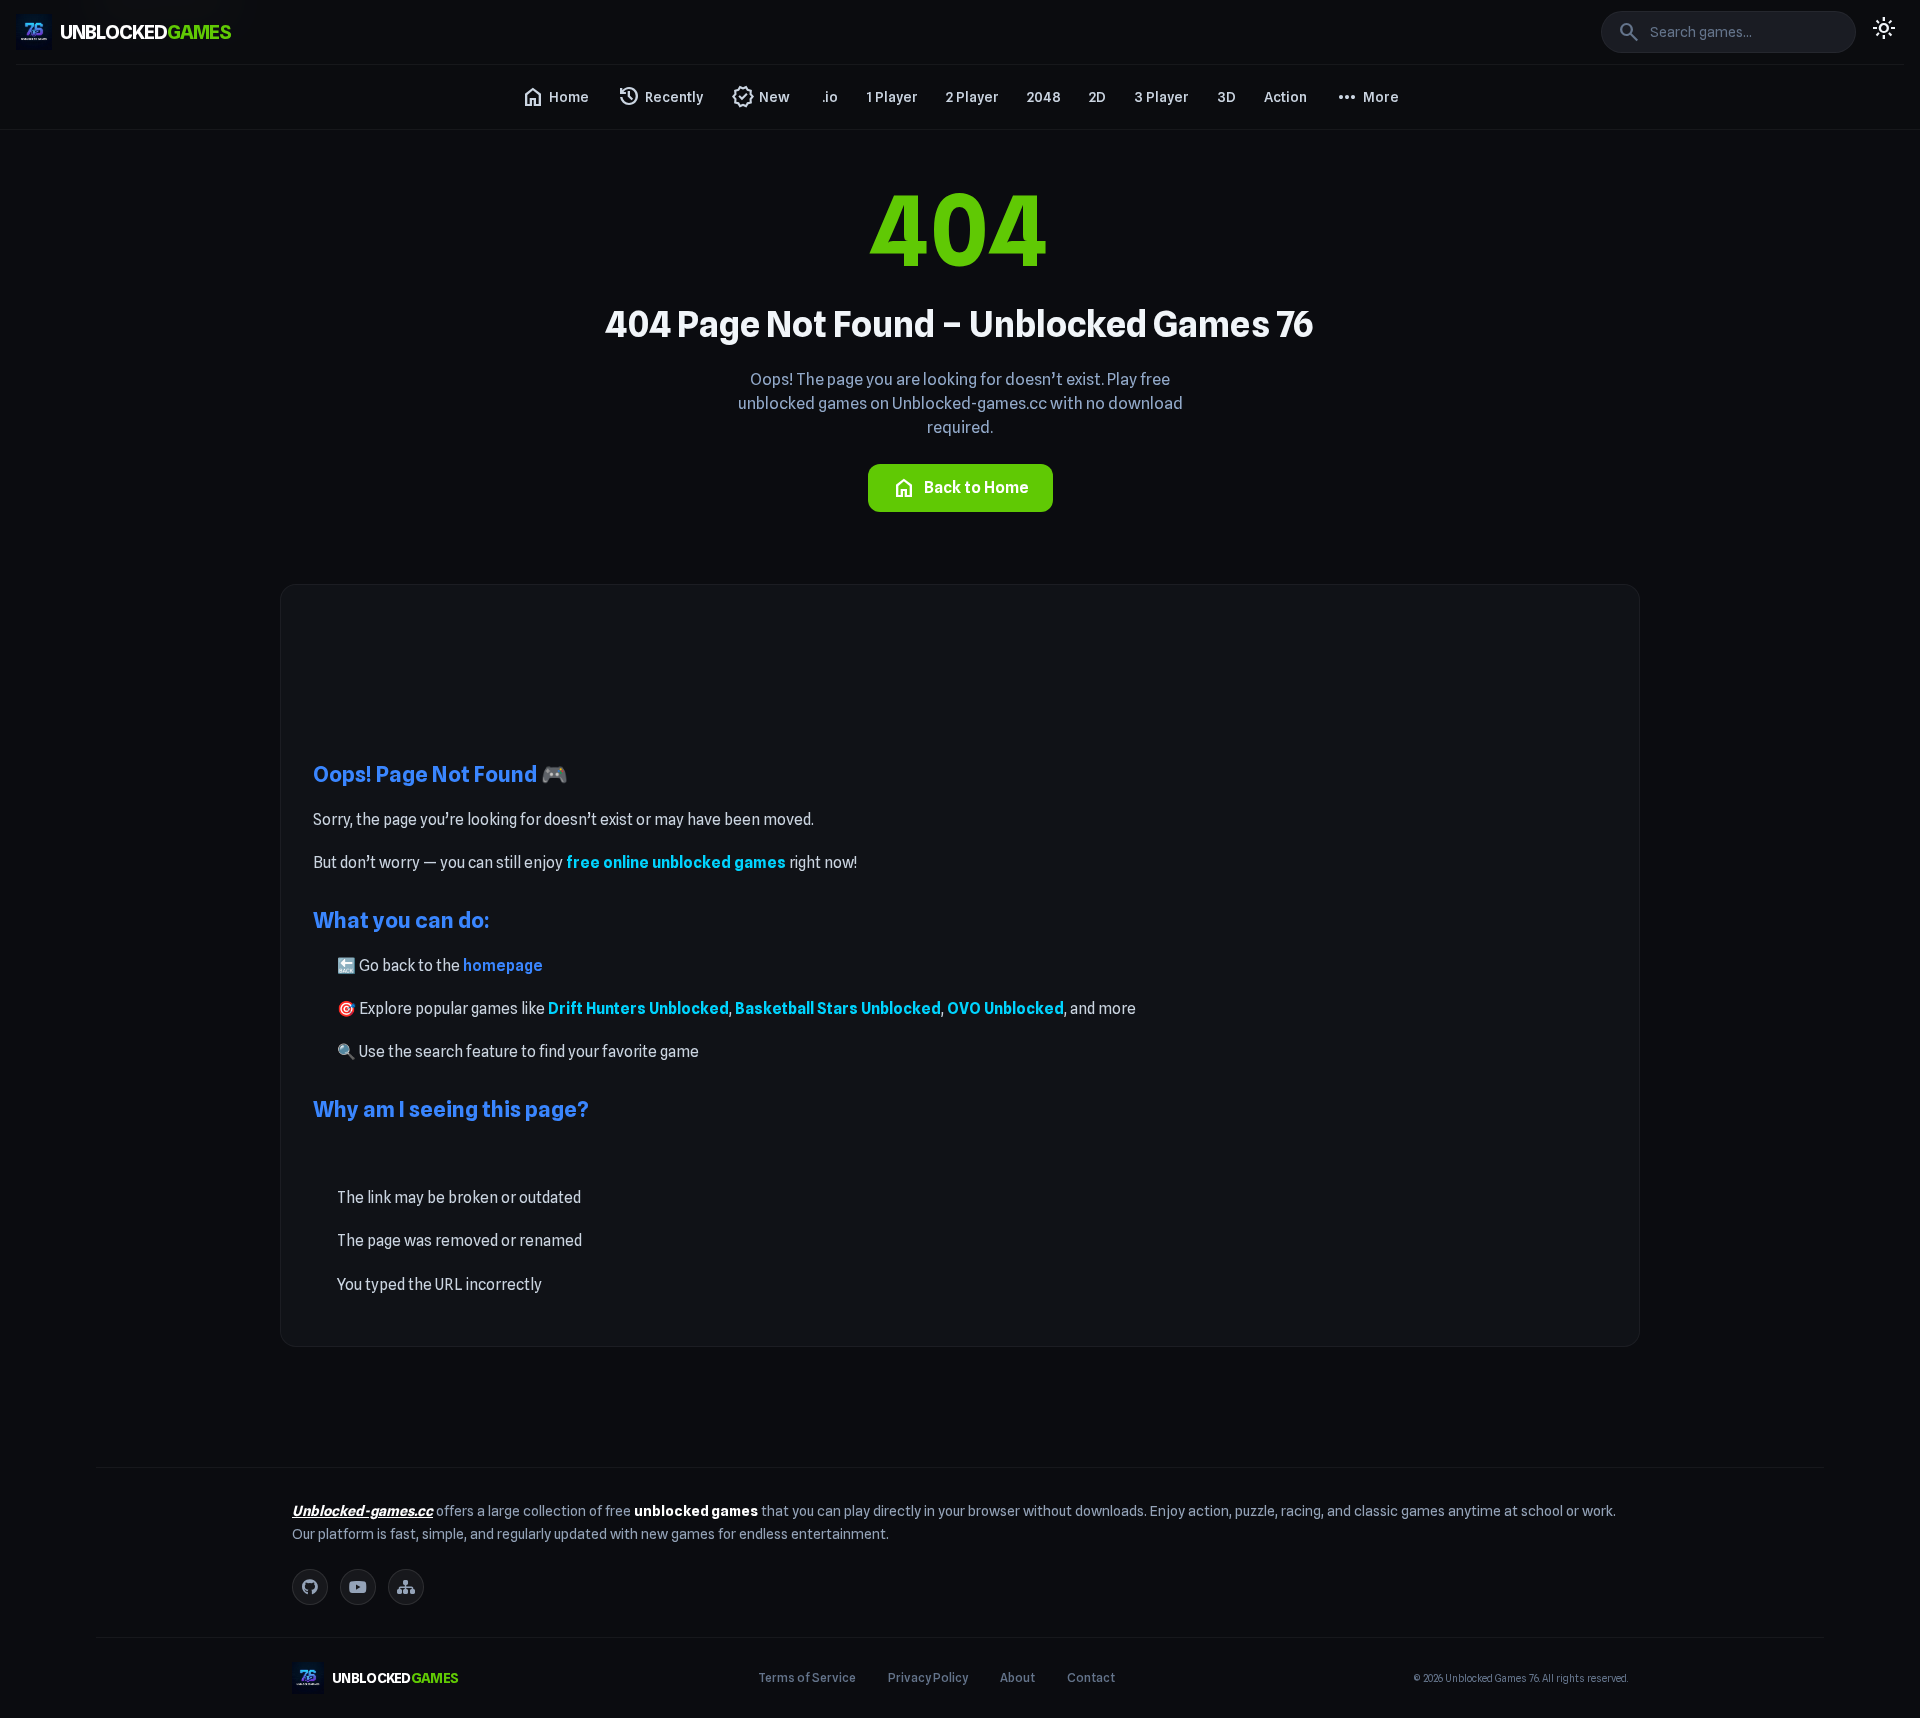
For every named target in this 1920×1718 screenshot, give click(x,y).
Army (1357, 432)
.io (830, 97)
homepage (503, 965)
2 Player (972, 97)
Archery (1365, 360)
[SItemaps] (406, 1587)
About (1017, 1677)
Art (1350, 468)
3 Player (1161, 97)
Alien (1355, 216)
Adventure (1373, 144)
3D (1226, 97)
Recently (660, 97)
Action (1285, 97)
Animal (1362, 252)
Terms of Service (807, 1677)
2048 (1044, 97)
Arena (1359, 396)
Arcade (1363, 324)
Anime (1360, 288)
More (1367, 97)
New (760, 97)
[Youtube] (358, 1587)
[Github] (310, 1587)
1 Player (892, 97)
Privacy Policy (928, 1677)
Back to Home (960, 488)
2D (1097, 97)
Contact (1091, 1677)
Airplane (1366, 180)
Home (555, 97)
